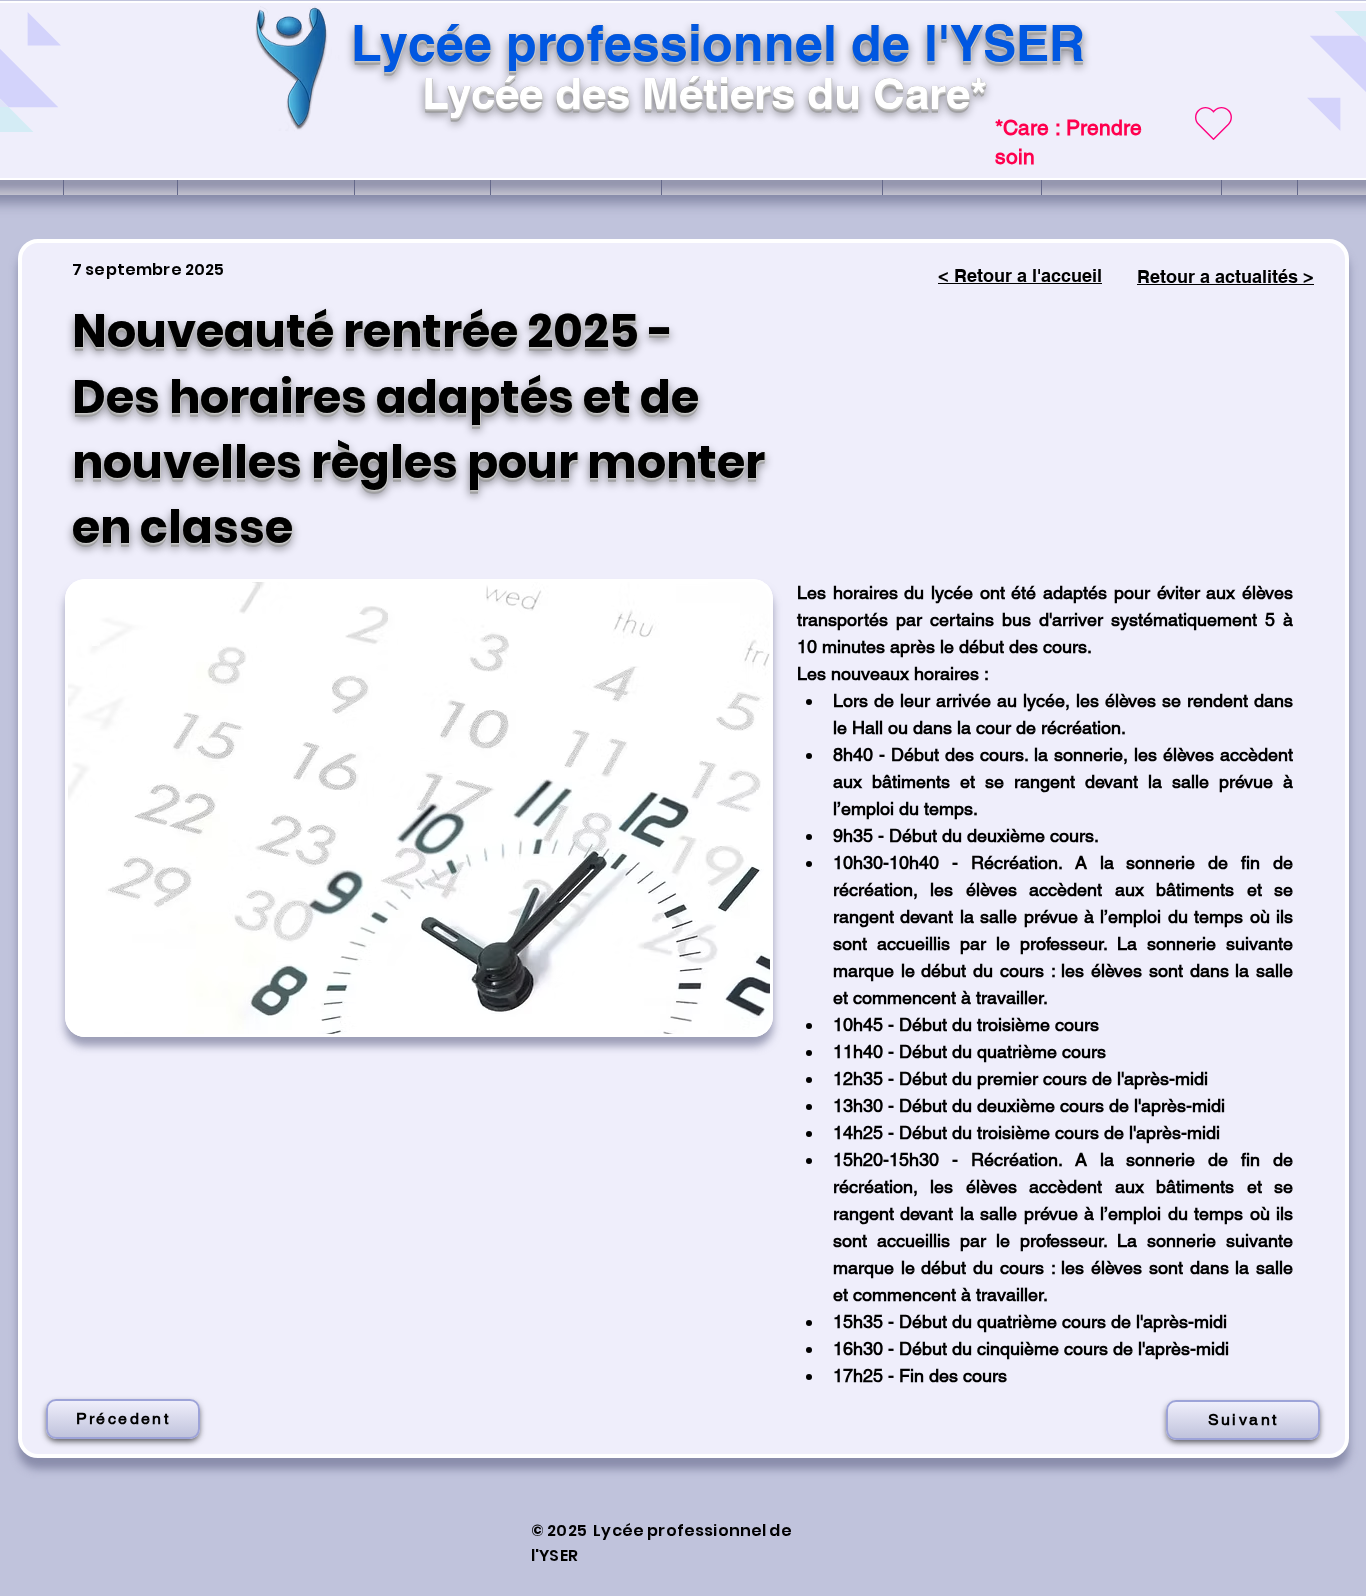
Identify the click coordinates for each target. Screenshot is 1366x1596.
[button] (419, 808)
